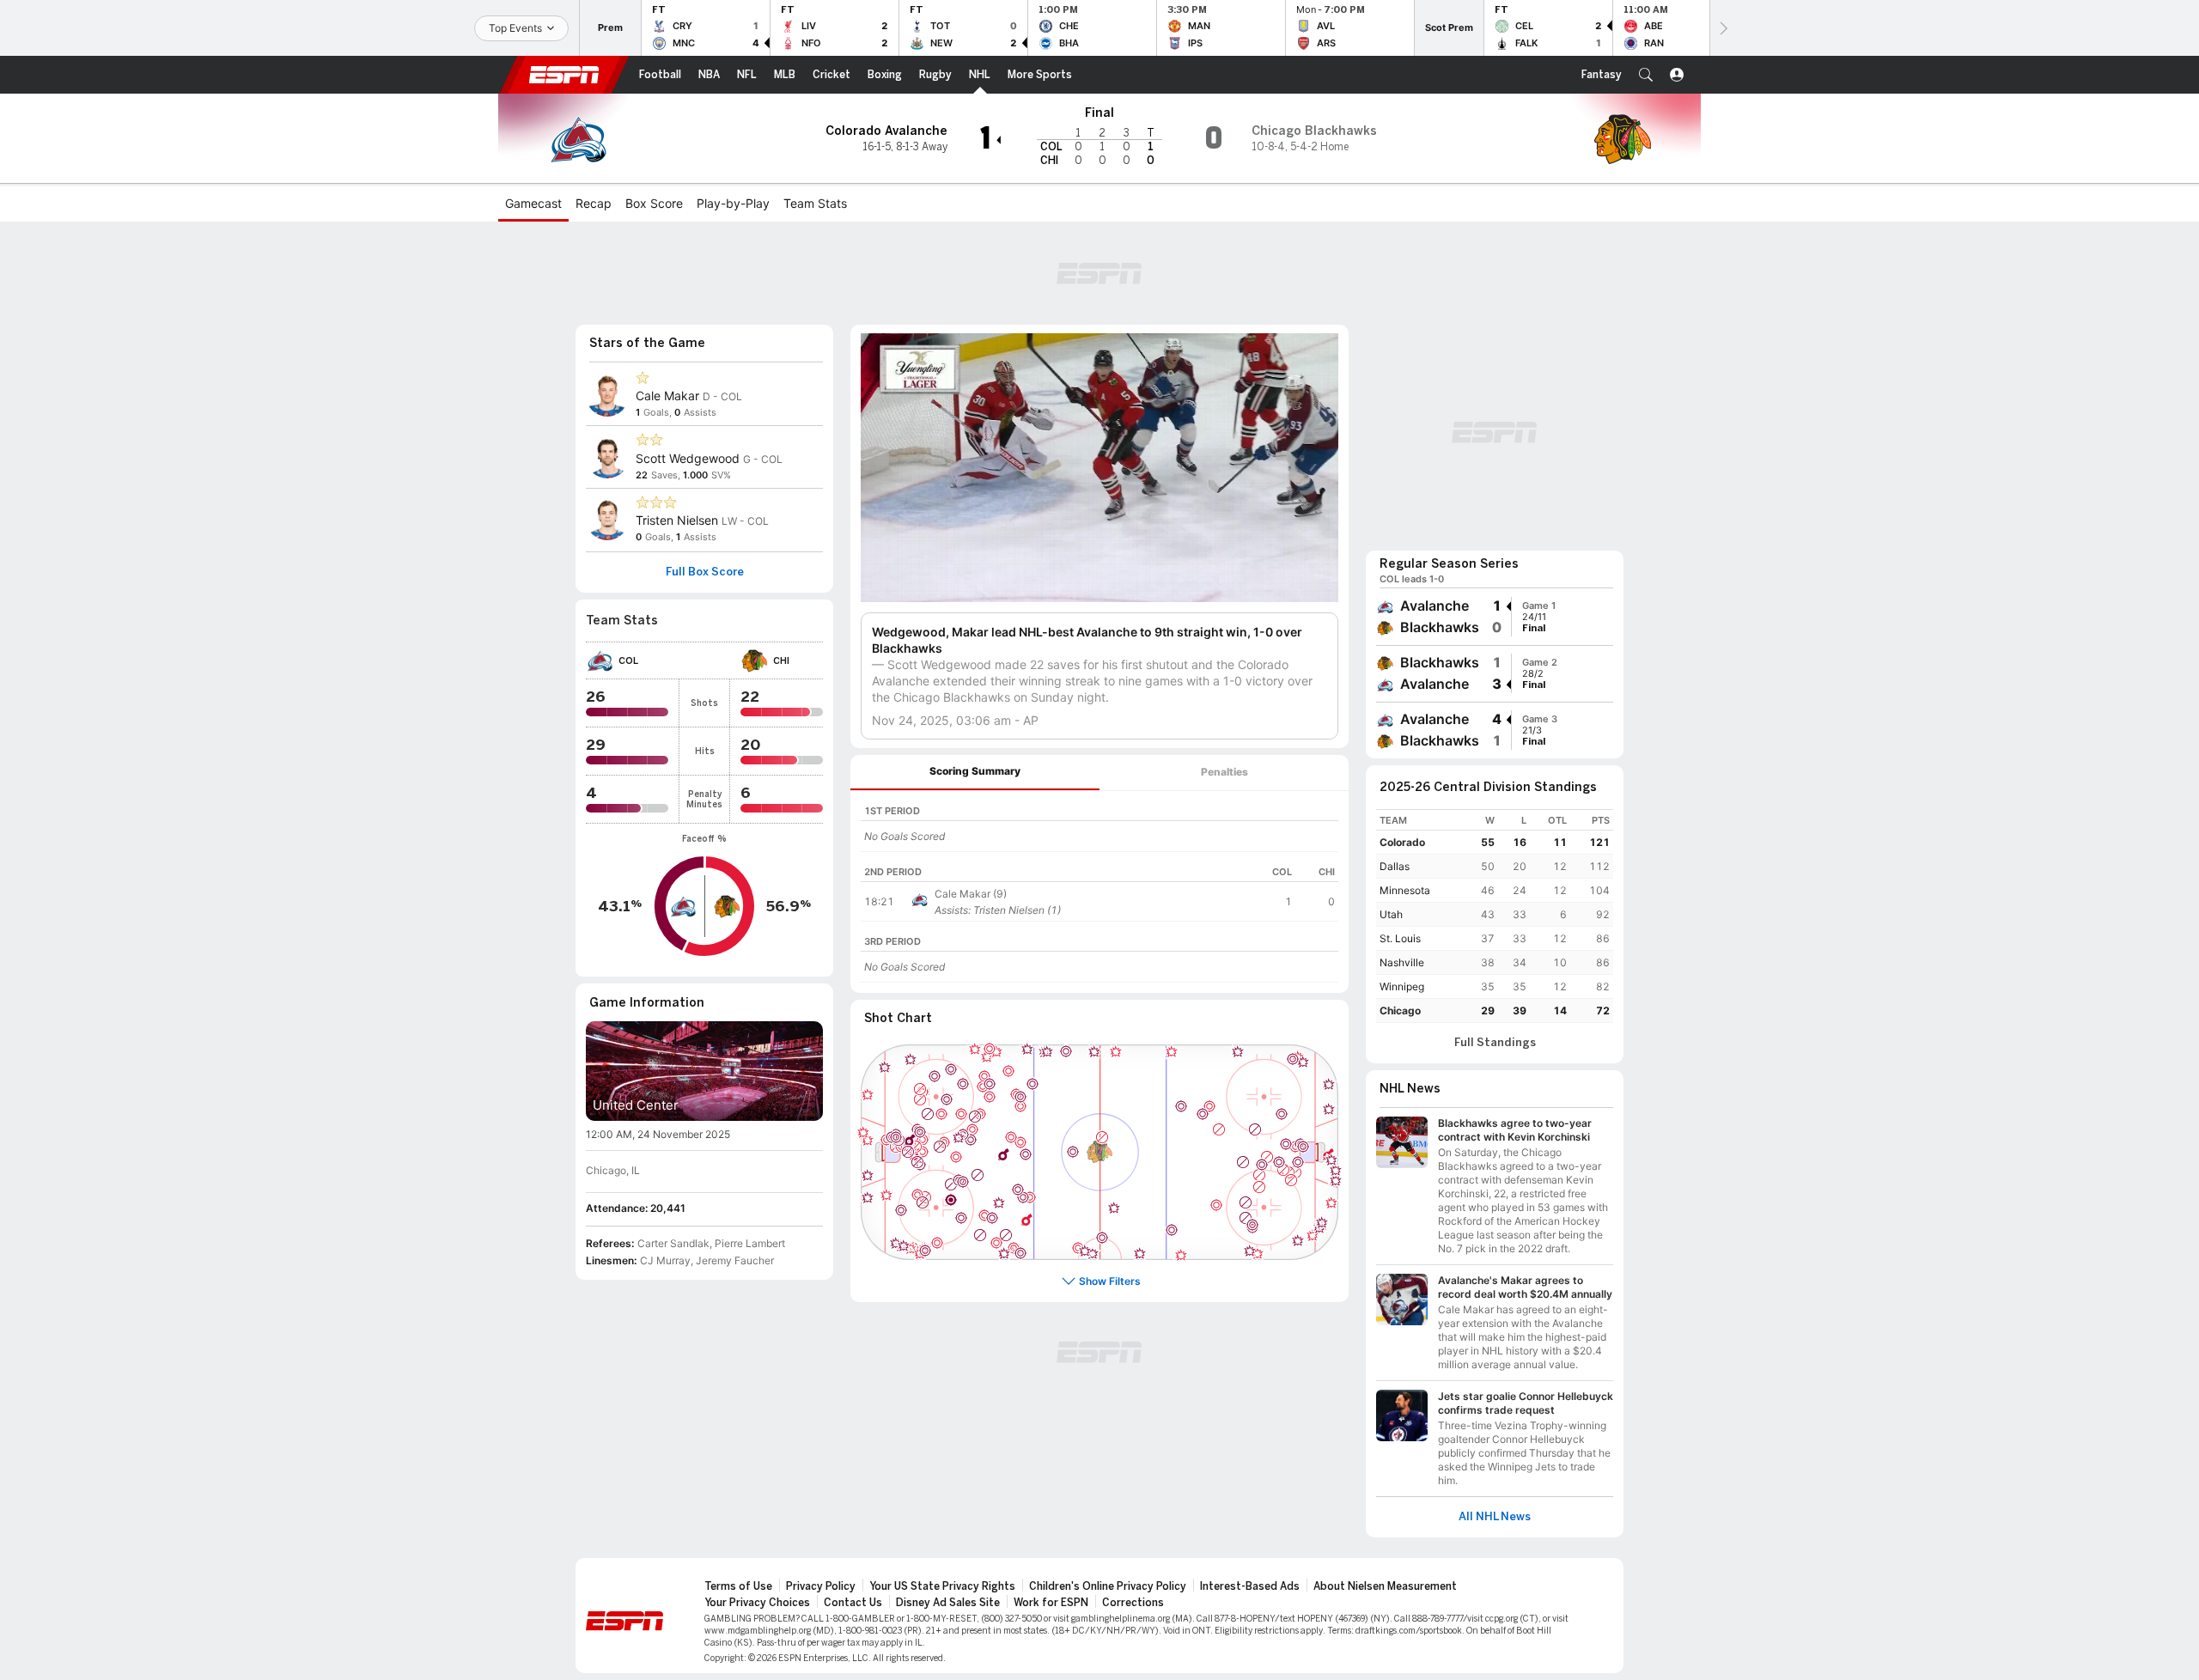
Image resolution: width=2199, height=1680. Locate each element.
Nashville (1402, 962)
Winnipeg (1402, 986)
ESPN (564, 75)
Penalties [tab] (1224, 772)
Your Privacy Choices (757, 1603)
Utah (1391, 914)
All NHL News (1495, 1517)
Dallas (1395, 866)
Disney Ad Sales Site (948, 1603)
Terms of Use (738, 1586)
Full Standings (1495, 1043)
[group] (1495, 617)
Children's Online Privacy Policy (1108, 1586)
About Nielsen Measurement (1385, 1586)
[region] (1099, 822)
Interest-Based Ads (1250, 1586)
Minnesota (1405, 890)
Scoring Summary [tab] (975, 771)
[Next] (1722, 28)
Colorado (1402, 842)
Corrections (1133, 1603)
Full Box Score (705, 572)
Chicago (1400, 1010)
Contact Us (853, 1603)
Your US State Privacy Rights (942, 1586)
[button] (1646, 75)
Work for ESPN (1051, 1603)
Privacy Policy (821, 1586)
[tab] (975, 773)
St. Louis (1400, 938)
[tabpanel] (1099, 892)
